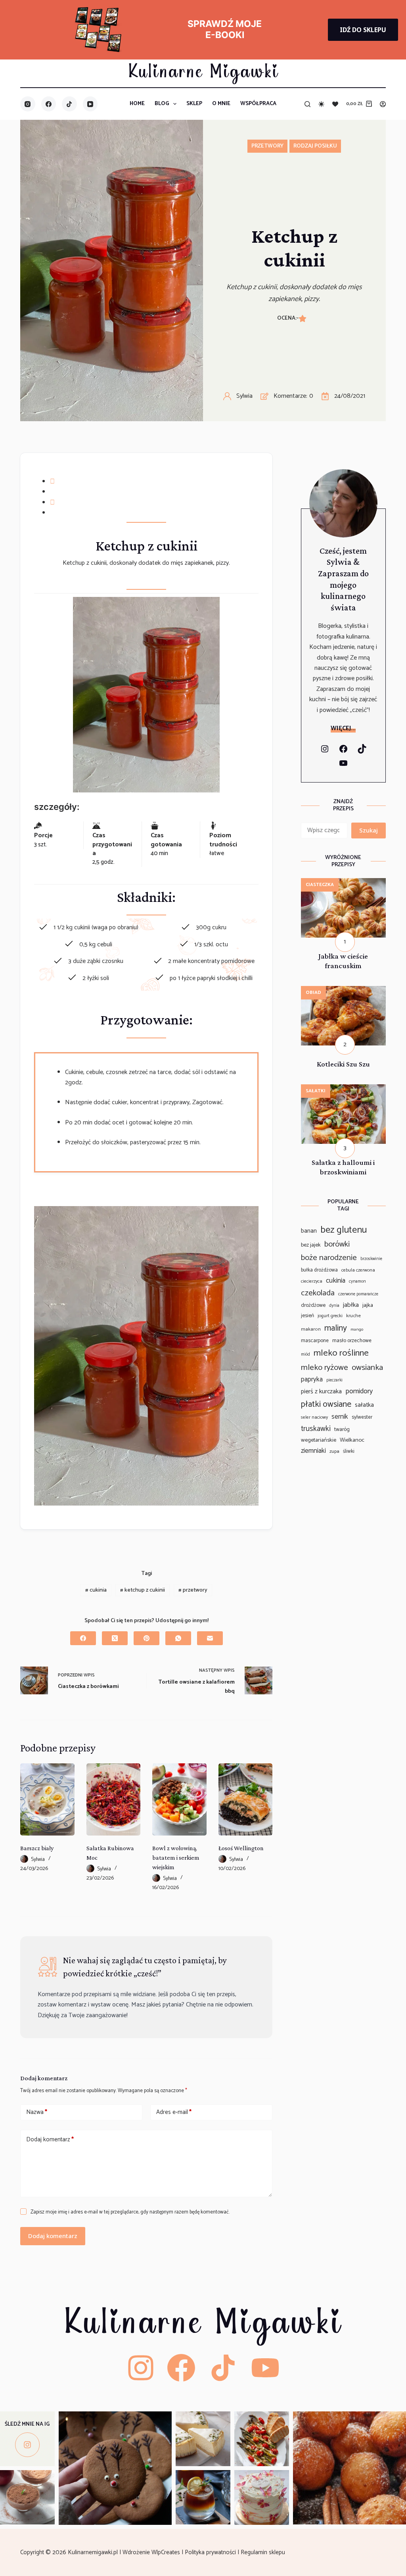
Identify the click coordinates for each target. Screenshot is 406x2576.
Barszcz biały (37, 1848)
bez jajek (311, 1245)
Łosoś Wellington (241, 1848)
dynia (334, 1306)
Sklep (194, 104)
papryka (312, 1380)
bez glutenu (344, 1230)
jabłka (351, 1305)
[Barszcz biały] (47, 1799)
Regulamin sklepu (264, 2552)
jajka (368, 1305)
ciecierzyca (312, 1281)
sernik (340, 1417)
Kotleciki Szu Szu (343, 1064)
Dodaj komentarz (50, 2140)
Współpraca (258, 104)
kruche (353, 1316)
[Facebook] (49, 104)
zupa (334, 1452)
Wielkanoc (352, 1440)
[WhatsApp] (178, 1638)
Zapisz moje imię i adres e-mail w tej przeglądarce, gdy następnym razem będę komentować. (130, 2212)
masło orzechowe (352, 1341)
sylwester (362, 1417)
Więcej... (343, 728)
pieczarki (334, 1380)
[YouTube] (90, 104)
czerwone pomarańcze (358, 1294)
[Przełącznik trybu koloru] (321, 104)
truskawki (316, 1429)
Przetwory (267, 146)
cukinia (96, 1590)
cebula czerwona (358, 1270)
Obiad (313, 993)
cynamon (357, 1282)
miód (305, 1355)
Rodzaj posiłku (315, 146)
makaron (311, 1329)
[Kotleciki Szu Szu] (343, 991)
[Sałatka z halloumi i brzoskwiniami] (343, 1089)
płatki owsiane (326, 1404)
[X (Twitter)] (115, 1638)
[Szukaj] (307, 104)
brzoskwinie (371, 1259)
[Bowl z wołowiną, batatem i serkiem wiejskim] (179, 1799)
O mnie (221, 104)
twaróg (342, 1429)
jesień (307, 1316)
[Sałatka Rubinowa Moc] (113, 1799)
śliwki (349, 1451)
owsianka (367, 1368)
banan (309, 1231)
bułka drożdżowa (319, 1270)
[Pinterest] (147, 1638)
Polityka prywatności (211, 2552)
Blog (162, 104)
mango (357, 1330)
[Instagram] (28, 104)
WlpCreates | (168, 2552)
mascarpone (315, 1341)
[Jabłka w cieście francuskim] (343, 883)
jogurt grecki (330, 1316)
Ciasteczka (320, 885)
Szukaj (369, 830)
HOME (137, 104)
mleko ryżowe (325, 1368)
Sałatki (316, 1091)
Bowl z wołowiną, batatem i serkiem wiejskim (176, 1858)
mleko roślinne (341, 1353)
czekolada (318, 1293)
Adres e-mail (174, 2112)
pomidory (359, 1391)
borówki (337, 1245)
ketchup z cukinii (143, 1590)
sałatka (364, 1405)
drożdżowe (313, 1305)
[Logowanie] (383, 104)
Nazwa (37, 2112)
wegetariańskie (319, 1440)
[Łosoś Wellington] (245, 1799)
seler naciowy (314, 1417)
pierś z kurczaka (321, 1392)
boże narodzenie (329, 1258)
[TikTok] (69, 104)
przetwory (193, 1590)
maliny (336, 1328)
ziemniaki (313, 1451)
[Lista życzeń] (335, 104)
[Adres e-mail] (210, 1638)
